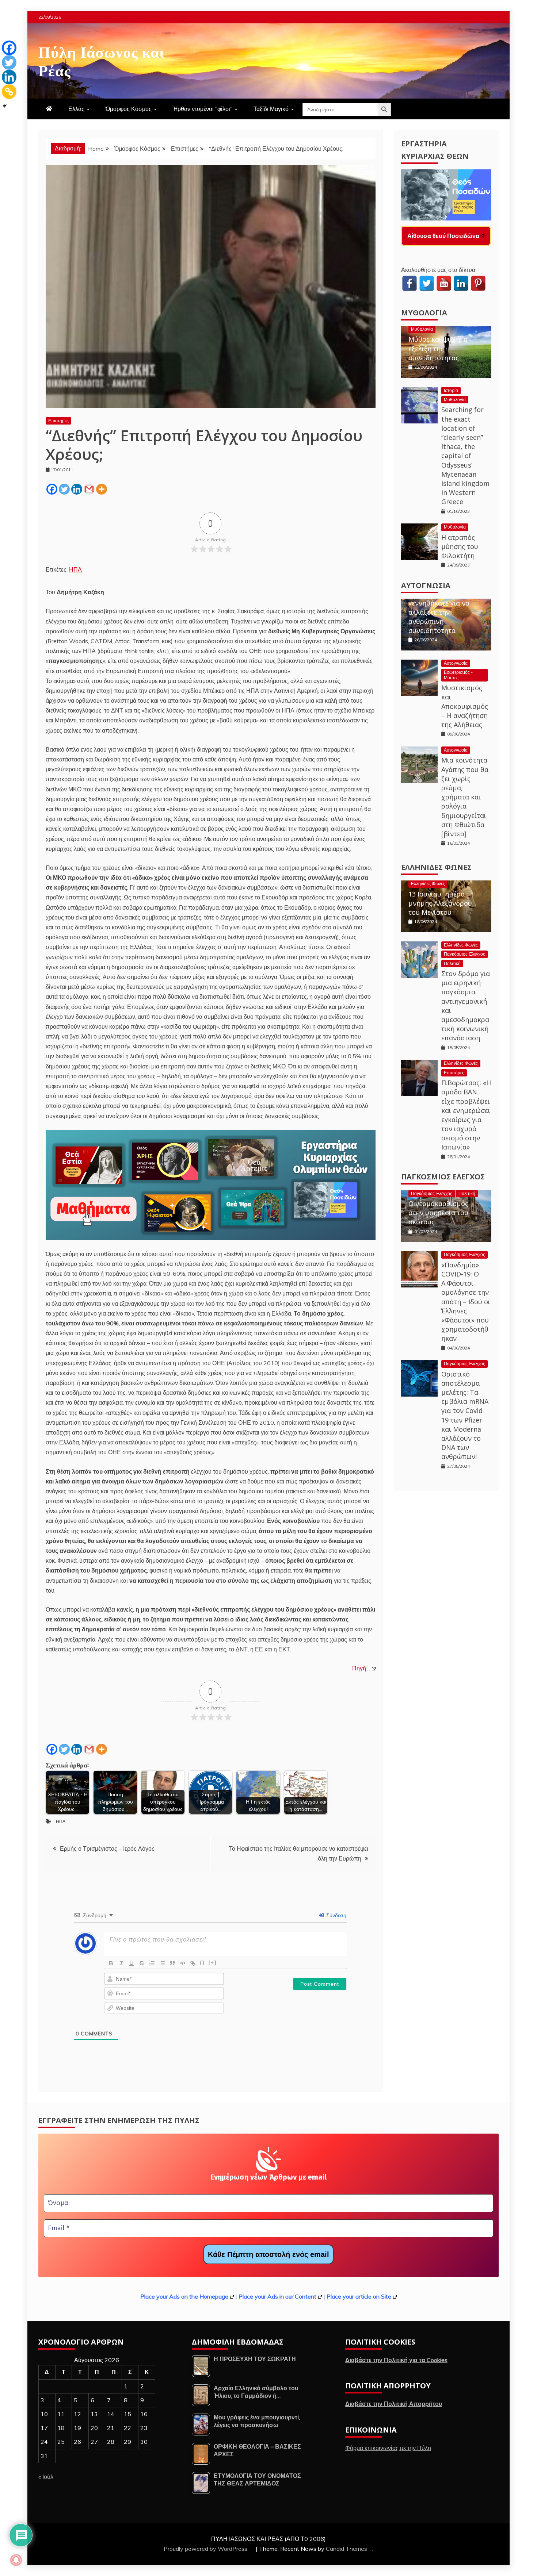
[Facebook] (52, 489)
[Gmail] (89, 489)
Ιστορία (451, 390)
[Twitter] (64, 489)
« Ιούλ (46, 2477)
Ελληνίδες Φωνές (436, 867)
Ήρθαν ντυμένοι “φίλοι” (203, 109)
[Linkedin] (77, 489)
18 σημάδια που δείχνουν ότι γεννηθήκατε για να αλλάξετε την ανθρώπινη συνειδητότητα (439, 607)
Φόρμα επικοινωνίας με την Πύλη (388, 2448)
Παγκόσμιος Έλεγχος (464, 954)
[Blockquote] (172, 1963)
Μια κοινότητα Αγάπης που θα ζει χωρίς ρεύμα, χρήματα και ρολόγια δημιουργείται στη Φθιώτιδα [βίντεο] (465, 797)
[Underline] (132, 1963)
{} (202, 1963)
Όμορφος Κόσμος (129, 109)
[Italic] (121, 1963)
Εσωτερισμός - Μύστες (458, 675)
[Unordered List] (162, 1963)
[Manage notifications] (16, 2560)
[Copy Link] (9, 92)
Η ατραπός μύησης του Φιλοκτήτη (460, 546)
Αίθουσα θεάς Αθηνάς (438, 236)
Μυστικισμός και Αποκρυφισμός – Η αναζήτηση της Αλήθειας (465, 706)
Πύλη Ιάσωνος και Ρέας (101, 60)
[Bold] (111, 1963)
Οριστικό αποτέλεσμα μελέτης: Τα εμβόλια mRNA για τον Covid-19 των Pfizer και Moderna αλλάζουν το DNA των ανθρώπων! (465, 1415)
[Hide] (5, 106)
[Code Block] (183, 1963)
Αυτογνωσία (426, 585)
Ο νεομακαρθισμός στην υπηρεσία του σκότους (438, 1213)
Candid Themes (346, 2549)
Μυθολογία (424, 313)
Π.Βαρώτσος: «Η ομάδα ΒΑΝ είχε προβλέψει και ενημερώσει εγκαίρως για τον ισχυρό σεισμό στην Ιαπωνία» (466, 1115)
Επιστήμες (58, 421)
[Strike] (142, 1963)
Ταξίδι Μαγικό (271, 109)
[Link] (193, 1963)
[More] (102, 489)
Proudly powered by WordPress (206, 2549)
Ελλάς (76, 109)
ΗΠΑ (75, 569)
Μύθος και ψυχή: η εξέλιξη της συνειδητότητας (438, 348)
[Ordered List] (152, 1963)
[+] (213, 1963)
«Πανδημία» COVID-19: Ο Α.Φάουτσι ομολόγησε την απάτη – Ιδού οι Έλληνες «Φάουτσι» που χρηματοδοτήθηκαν (466, 1302)
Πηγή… (361, 1668)
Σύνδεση (336, 1915)
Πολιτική (452, 963)
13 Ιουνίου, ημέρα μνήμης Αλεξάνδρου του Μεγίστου (440, 903)
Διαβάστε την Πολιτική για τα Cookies (396, 2360)
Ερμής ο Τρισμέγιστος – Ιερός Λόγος (107, 1848)
